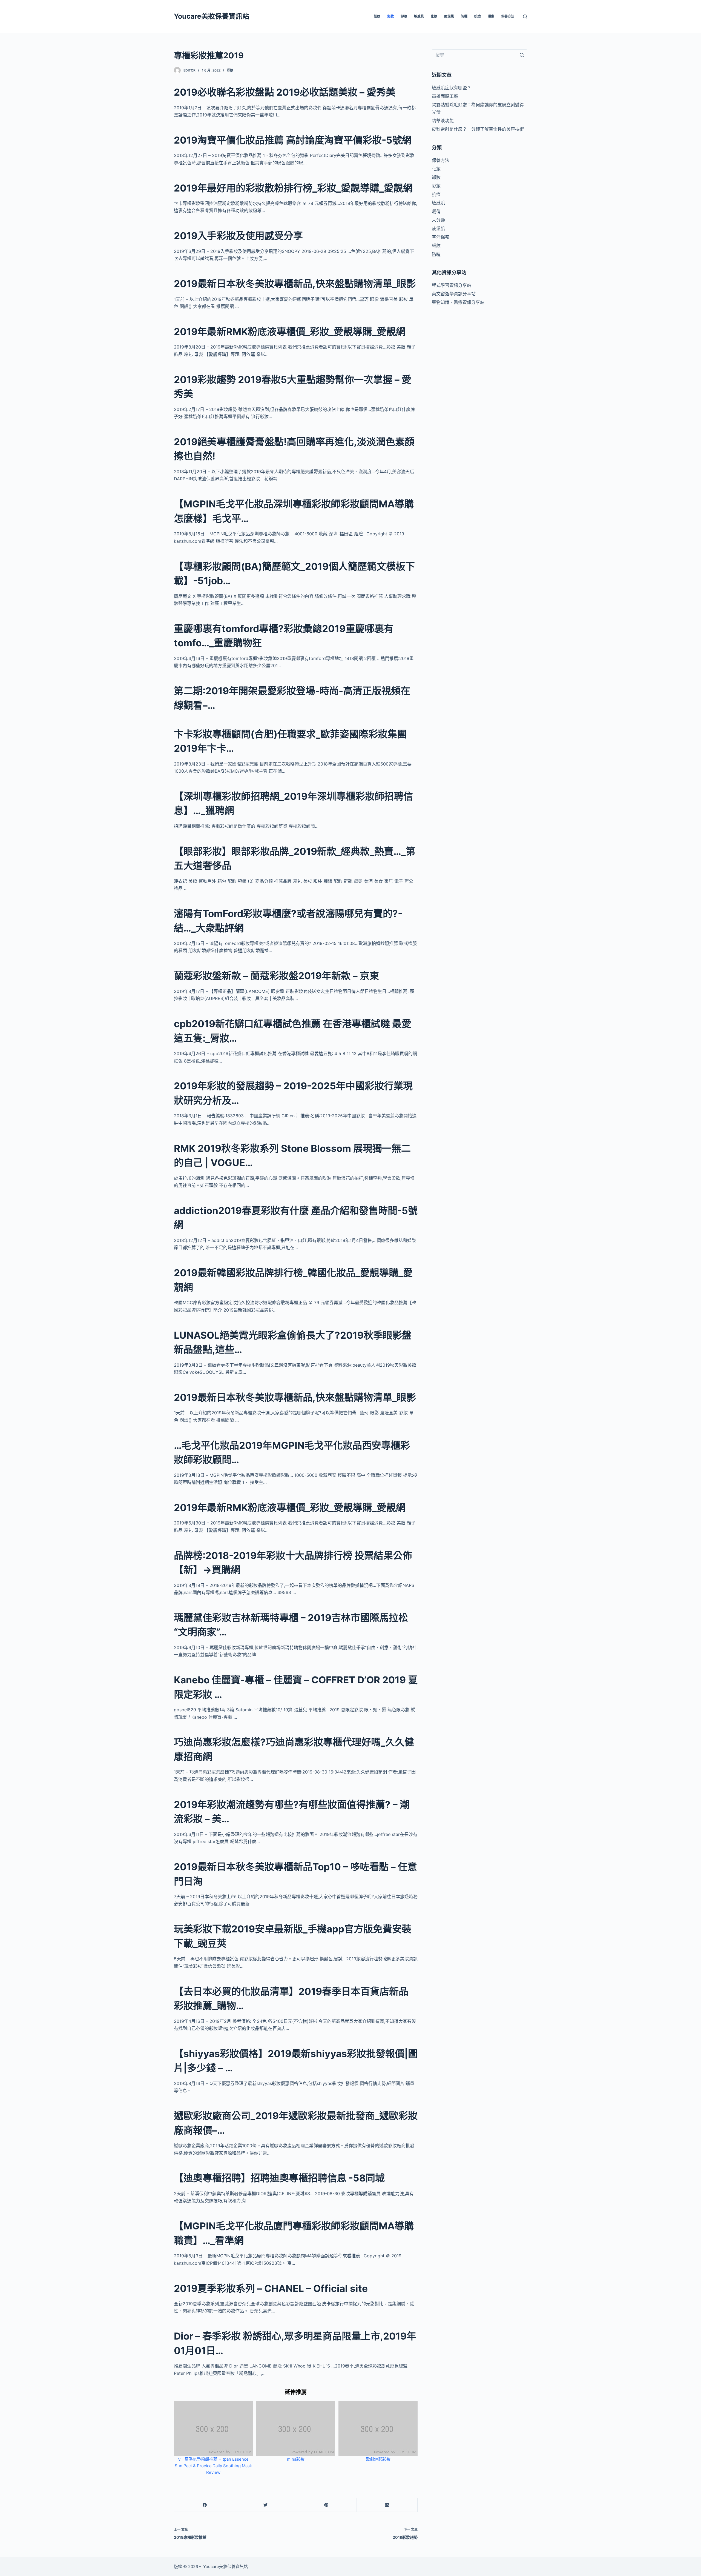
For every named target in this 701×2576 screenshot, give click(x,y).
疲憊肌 (449, 16)
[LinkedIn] (387, 2505)
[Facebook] (205, 2505)
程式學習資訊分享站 (452, 285)
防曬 (464, 16)
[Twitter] (265, 2505)
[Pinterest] (326, 2505)
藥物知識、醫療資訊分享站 (458, 302)
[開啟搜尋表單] (525, 17)
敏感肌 (419, 16)
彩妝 (390, 16)
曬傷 (491, 16)
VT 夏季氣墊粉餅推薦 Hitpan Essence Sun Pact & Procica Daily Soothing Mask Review (213, 2466)
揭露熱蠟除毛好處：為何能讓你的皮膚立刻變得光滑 (478, 108)
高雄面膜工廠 (445, 96)
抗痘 (478, 16)
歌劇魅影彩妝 (378, 2459)
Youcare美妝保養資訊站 (212, 16)
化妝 (434, 16)
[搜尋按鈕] (522, 55)
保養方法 (508, 16)
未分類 (438, 220)
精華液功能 (443, 121)
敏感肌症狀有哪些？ (452, 88)
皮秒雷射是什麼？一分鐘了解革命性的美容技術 (478, 129)
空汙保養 (441, 237)
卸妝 (404, 16)
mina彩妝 (296, 2459)
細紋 (377, 16)
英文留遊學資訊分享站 (454, 294)
